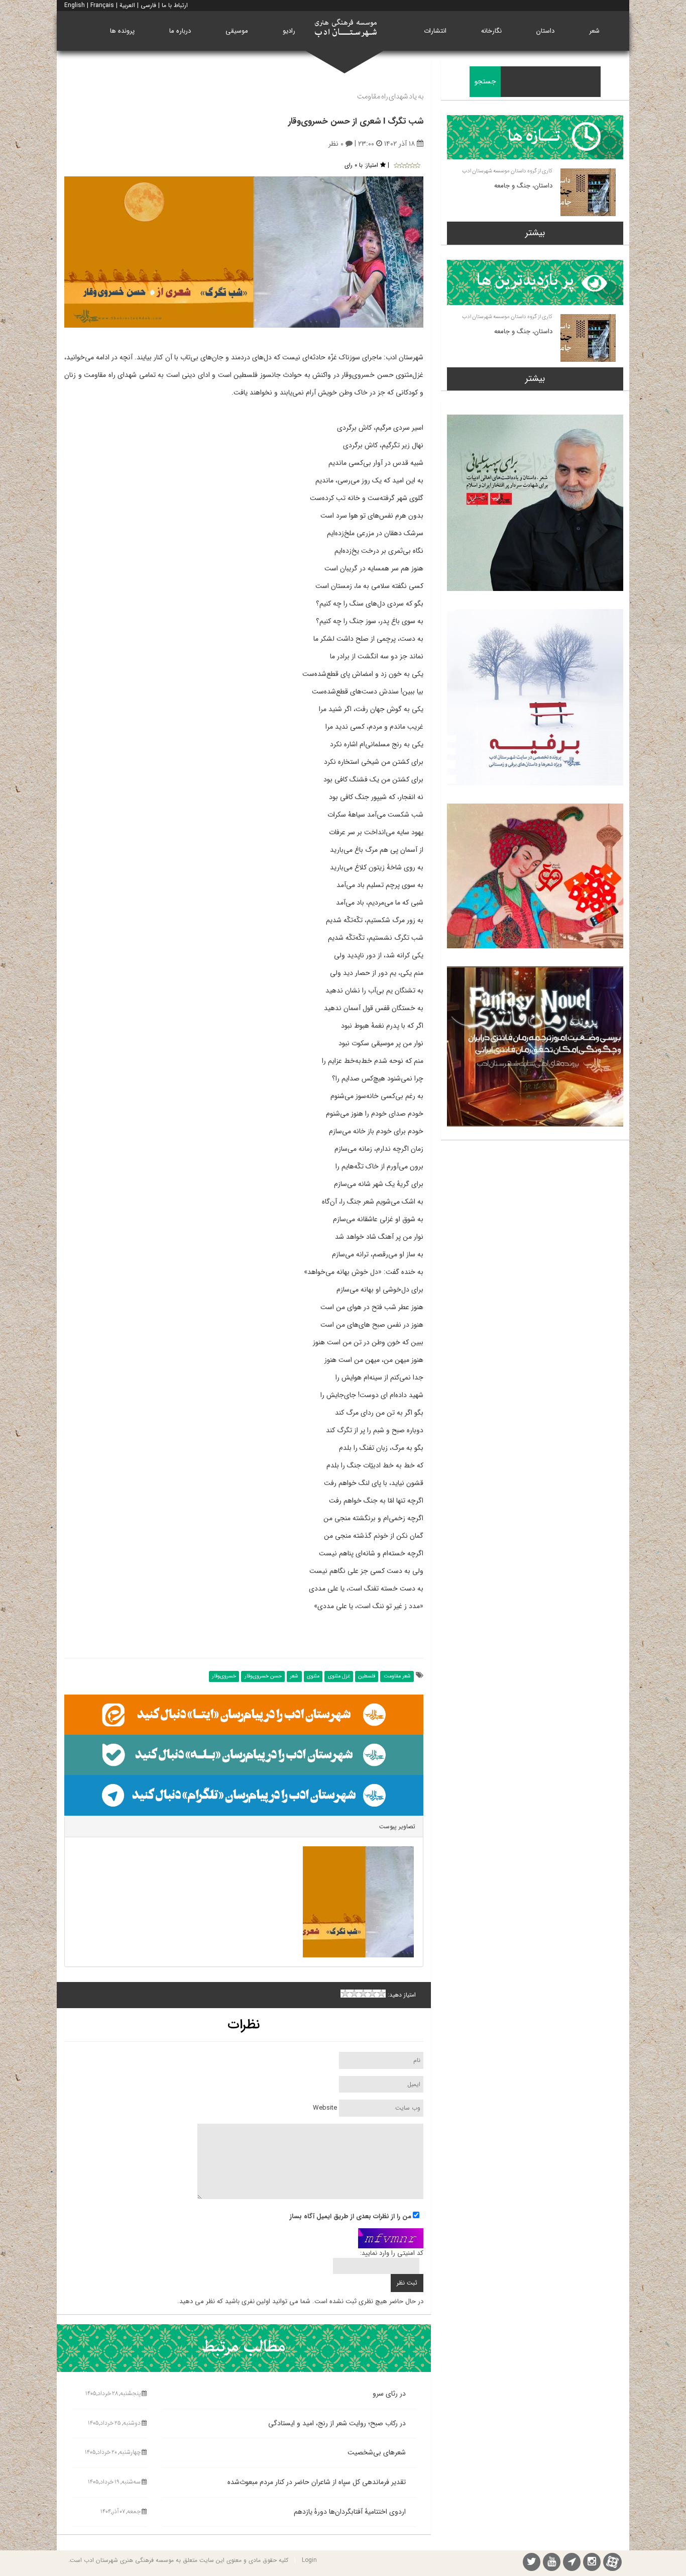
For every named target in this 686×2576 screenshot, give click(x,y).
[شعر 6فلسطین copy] (358, 1902)
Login (309, 2560)
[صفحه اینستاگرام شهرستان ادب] (592, 2563)
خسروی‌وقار (224, 1676)
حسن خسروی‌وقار (263, 1676)
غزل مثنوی (339, 1676)
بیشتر (535, 233)
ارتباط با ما (175, 5)
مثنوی (313, 1676)
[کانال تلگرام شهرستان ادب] (572, 2563)
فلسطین (367, 1676)
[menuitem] (594, 31)
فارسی (148, 5)
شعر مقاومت (397, 1676)
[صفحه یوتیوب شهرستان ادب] (552, 2563)
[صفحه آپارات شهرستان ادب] (612, 2562)
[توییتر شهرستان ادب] (532, 2563)
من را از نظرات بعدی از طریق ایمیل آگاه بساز (351, 2217)
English (75, 5)
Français (102, 5)
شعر (294, 1676)
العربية (127, 5)
